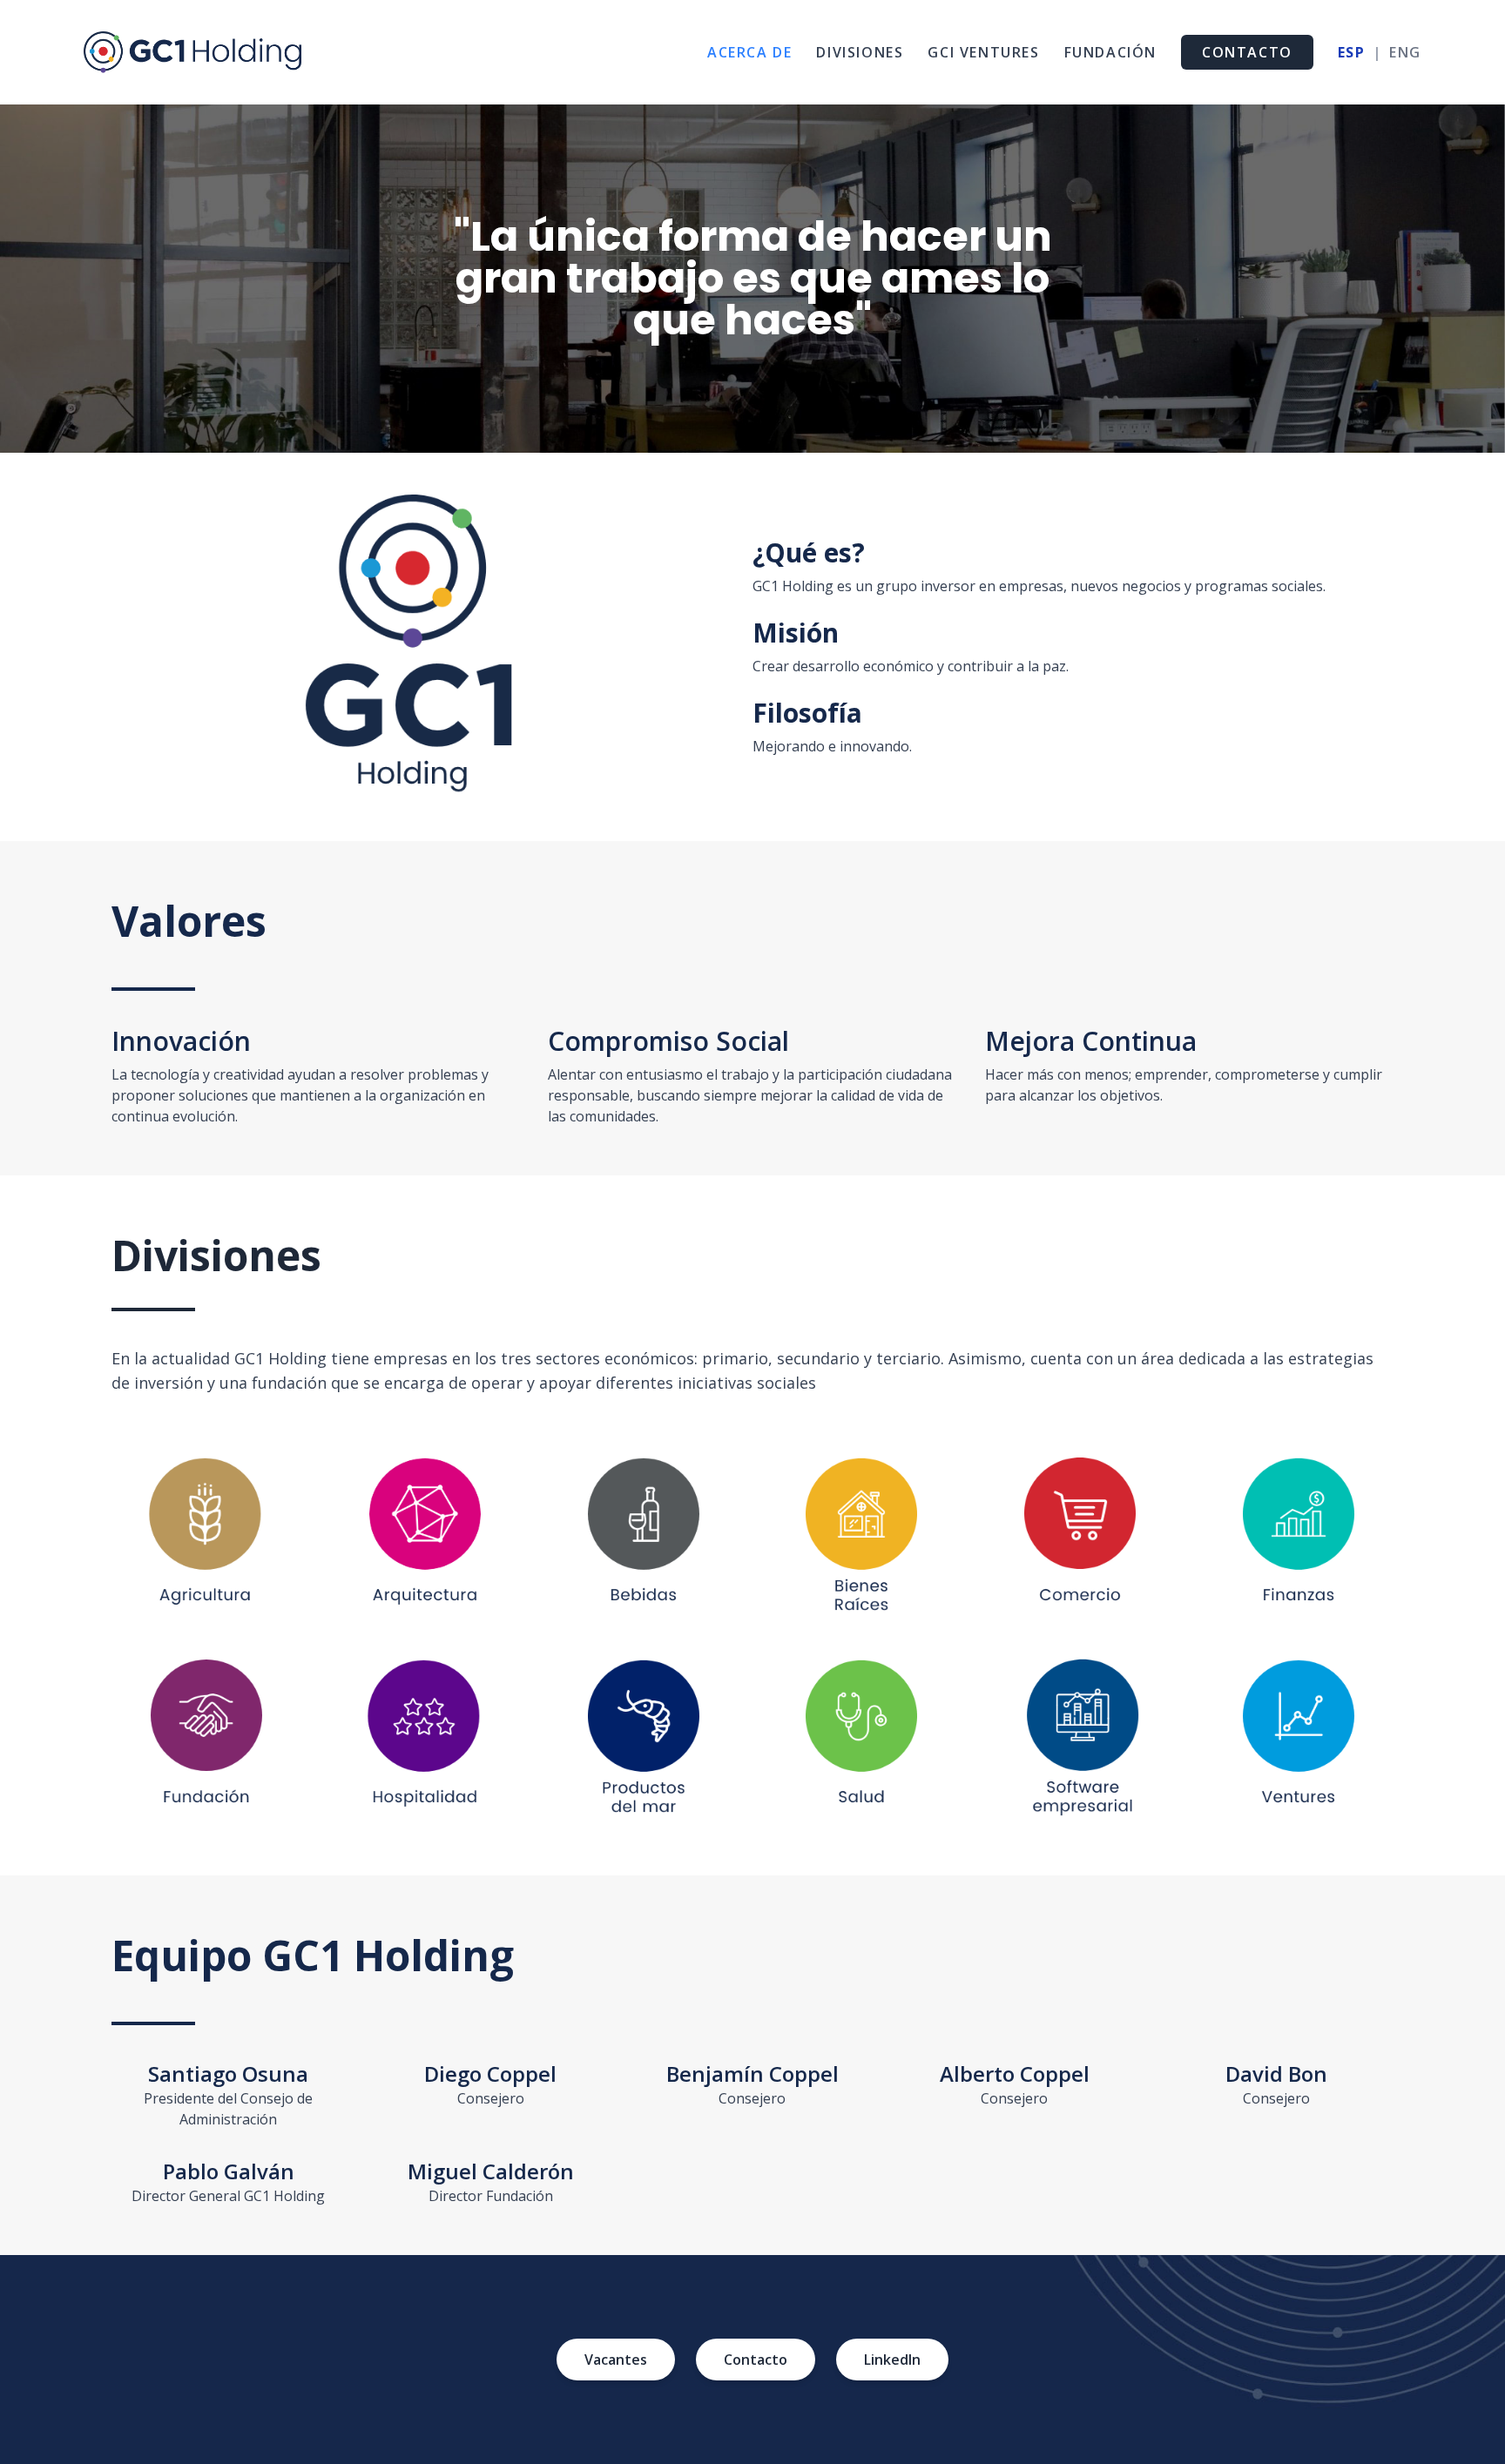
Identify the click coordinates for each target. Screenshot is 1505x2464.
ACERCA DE (749, 52)
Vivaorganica (207, 1538)
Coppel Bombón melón (1080, 1538)
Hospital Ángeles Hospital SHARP (862, 1739)
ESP (1352, 52)
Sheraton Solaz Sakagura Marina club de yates (425, 1739)
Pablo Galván (229, 2171)
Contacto (756, 2360)
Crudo (425, 1538)
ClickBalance (1080, 1739)
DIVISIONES (860, 52)
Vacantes (616, 2360)
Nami (644, 1538)
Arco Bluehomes (861, 1538)
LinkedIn (892, 2360)
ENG (1405, 52)
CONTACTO (1247, 52)
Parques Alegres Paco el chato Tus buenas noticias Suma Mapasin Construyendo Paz (206, 1739)
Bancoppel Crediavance (1299, 1538)
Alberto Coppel (1015, 2074)
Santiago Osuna (228, 2074)
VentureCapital (1298, 1739)
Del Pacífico (644, 1739)
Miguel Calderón (491, 2171)
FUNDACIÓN (1110, 52)
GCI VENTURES (983, 52)
